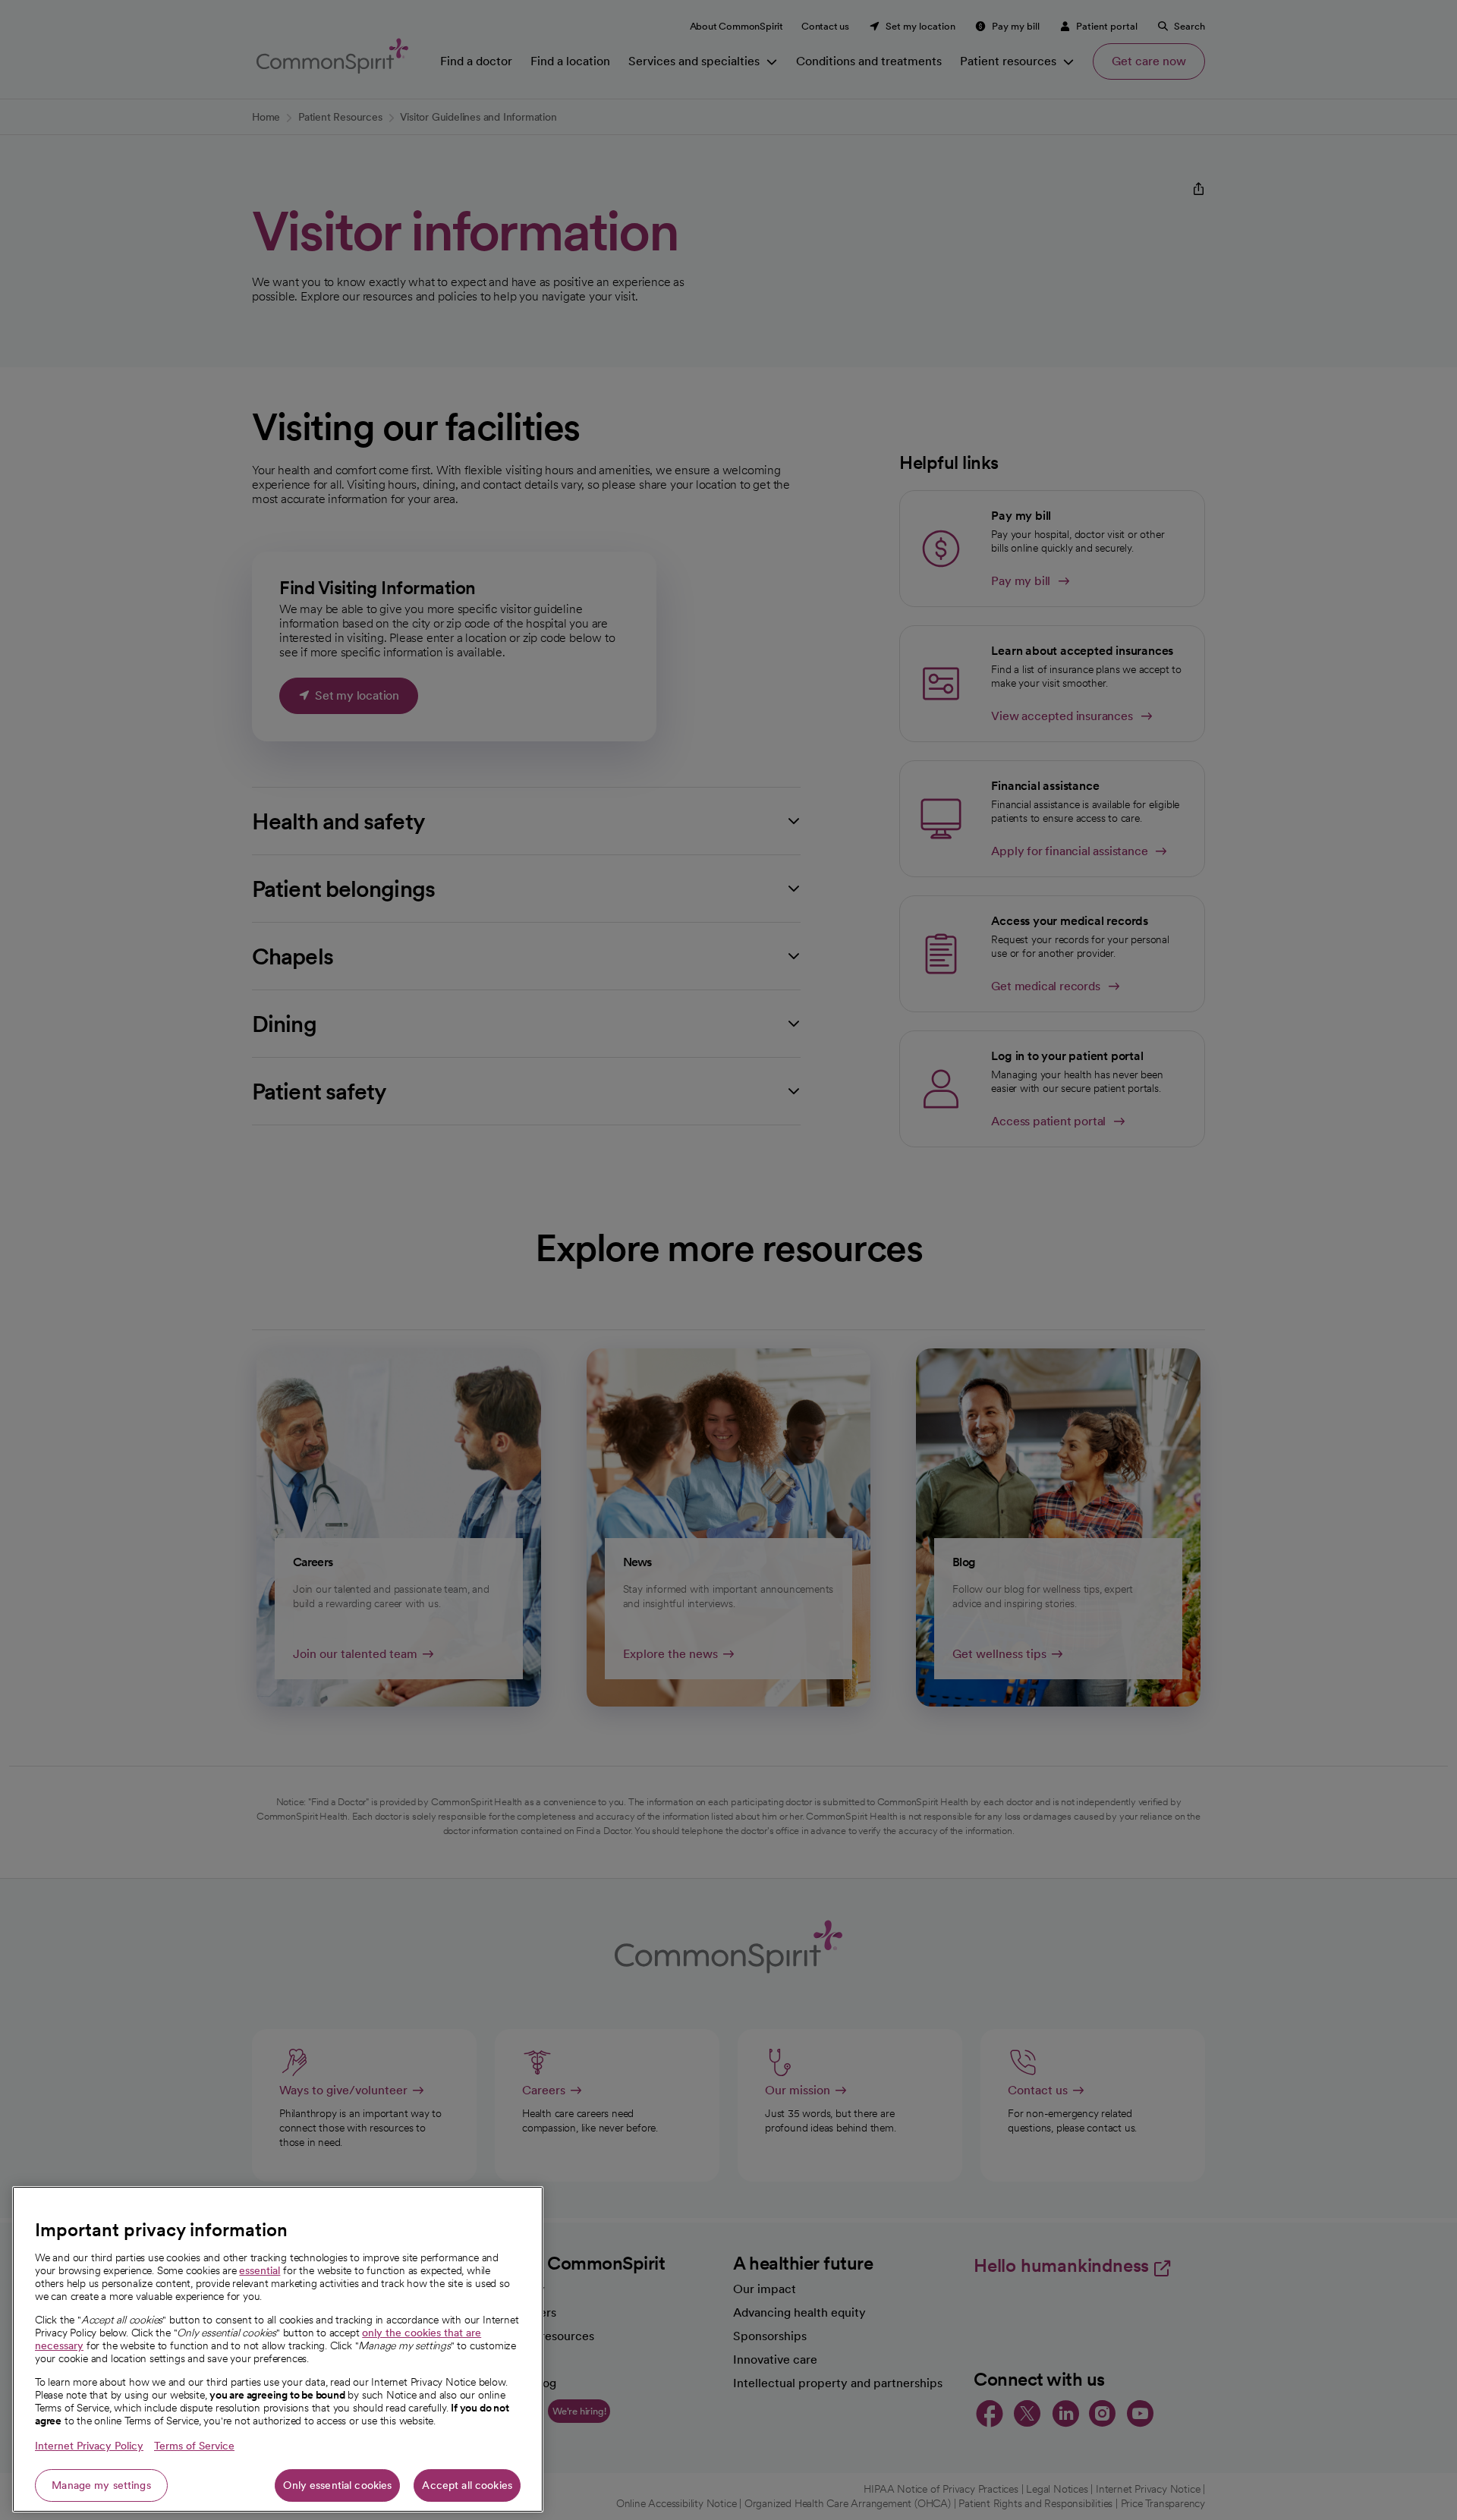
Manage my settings (101, 2485)
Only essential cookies (337, 2485)
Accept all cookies (467, 2485)
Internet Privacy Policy (89, 2446)
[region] (278, 2349)
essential (260, 2270)
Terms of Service (194, 2446)
